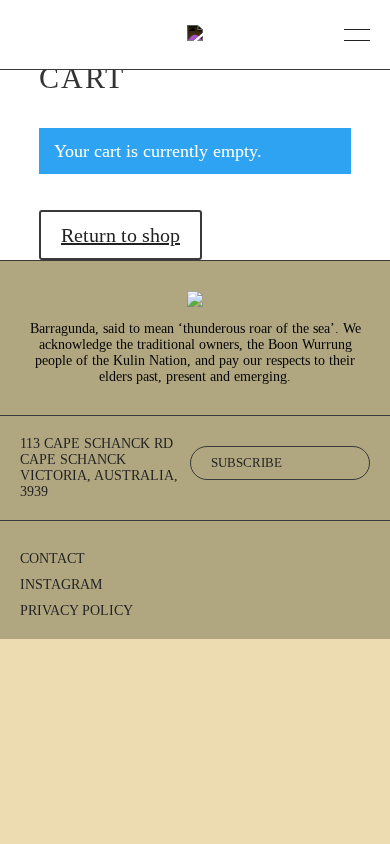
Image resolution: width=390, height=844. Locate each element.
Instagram (61, 584)
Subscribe (246, 462)
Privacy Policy (76, 610)
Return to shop (120, 235)
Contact (52, 558)
